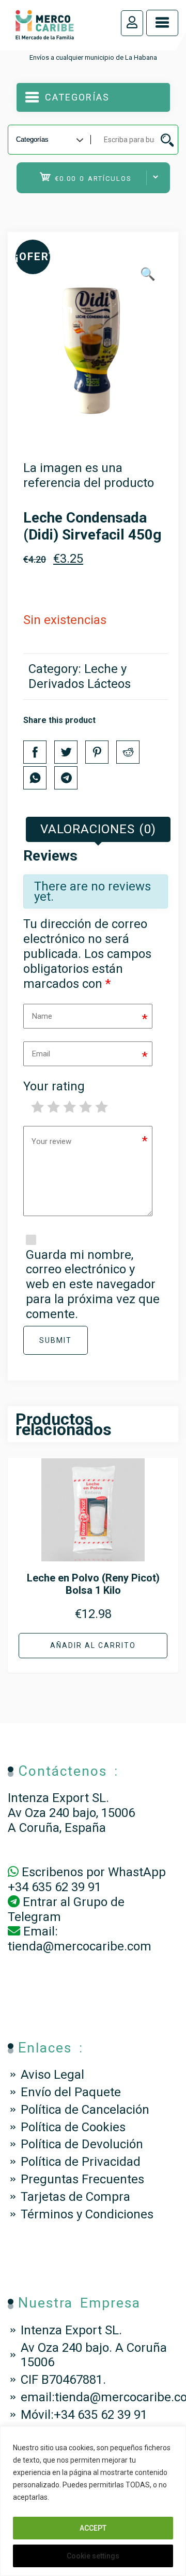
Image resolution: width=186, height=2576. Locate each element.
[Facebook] (35, 752)
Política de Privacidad (81, 2162)
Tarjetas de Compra (75, 2197)
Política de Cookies (73, 2127)
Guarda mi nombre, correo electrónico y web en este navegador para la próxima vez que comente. (93, 1284)
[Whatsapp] (35, 778)
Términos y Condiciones (87, 2214)
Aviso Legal (52, 2075)
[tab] (98, 829)
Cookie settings (93, 2556)
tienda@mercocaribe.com (80, 1946)
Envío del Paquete (71, 2092)
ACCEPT (93, 2528)
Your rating (54, 1086)
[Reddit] (128, 752)
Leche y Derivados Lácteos (80, 676)
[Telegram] (66, 778)
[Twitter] (66, 752)
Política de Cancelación (85, 2110)
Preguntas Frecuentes (82, 2179)
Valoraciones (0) (98, 829)
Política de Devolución (82, 2144)
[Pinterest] (97, 752)
